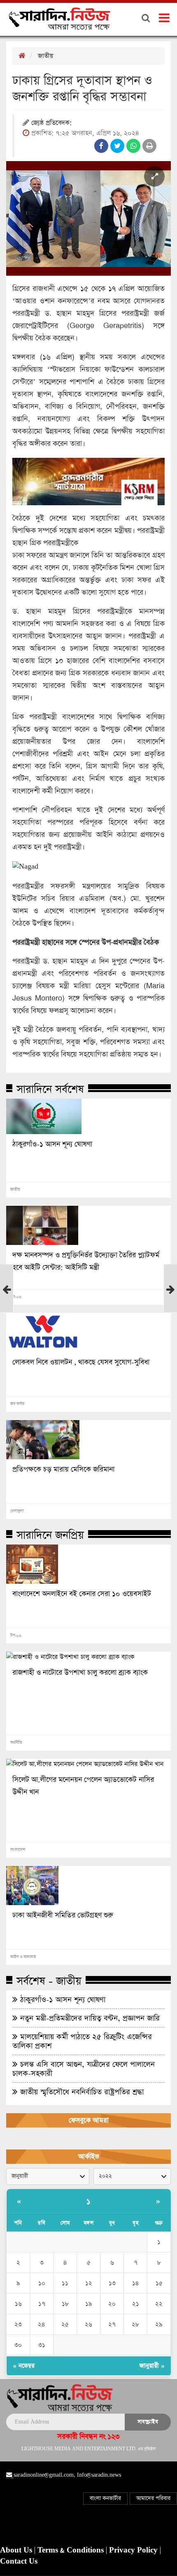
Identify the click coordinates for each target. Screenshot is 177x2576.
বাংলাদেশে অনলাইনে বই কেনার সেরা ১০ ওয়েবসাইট (82, 1594)
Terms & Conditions (72, 2550)
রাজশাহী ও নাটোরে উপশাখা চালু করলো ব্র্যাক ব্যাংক (80, 1673)
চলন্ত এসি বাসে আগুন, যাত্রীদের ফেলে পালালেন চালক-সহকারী (84, 2069)
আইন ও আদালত (23, 1957)
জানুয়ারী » (152, 2366)
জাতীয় (45, 56)
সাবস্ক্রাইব (148, 2422)
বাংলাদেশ (18, 1850)
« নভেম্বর (24, 2366)
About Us (17, 2550)
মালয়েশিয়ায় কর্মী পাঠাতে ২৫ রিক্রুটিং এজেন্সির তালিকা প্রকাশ (82, 2041)
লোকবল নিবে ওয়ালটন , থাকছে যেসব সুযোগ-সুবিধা (81, 1362)
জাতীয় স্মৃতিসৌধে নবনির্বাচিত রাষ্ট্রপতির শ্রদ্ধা (81, 2092)
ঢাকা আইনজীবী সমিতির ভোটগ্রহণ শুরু (63, 1915)
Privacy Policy (134, 2550)
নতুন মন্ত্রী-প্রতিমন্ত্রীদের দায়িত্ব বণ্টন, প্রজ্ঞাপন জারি (89, 2018)
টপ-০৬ (16, 1297)
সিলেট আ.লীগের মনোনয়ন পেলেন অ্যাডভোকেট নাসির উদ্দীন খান (83, 1786)
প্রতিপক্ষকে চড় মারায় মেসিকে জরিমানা (63, 1470)
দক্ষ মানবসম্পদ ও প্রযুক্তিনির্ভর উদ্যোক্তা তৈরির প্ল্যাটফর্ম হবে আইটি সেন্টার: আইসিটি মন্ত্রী (86, 1261)
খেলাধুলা (17, 1511)
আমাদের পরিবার (153, 2498)
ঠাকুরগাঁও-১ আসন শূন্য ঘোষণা (52, 1144)
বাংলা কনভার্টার (105, 2498)
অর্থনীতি (16, 1743)
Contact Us (19, 2562)
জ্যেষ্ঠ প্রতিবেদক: (51, 123)
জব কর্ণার (17, 1404)
